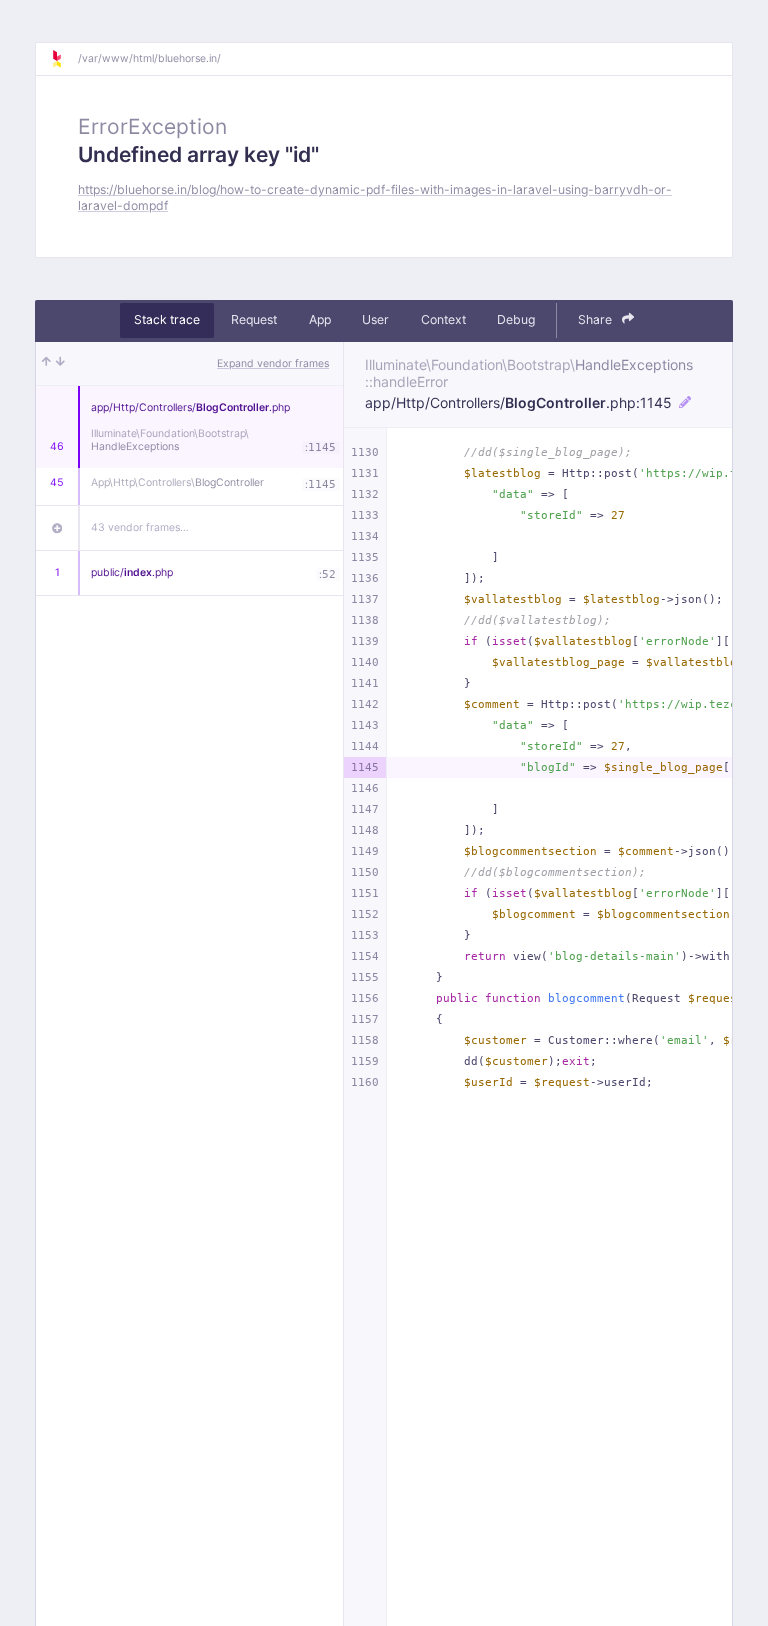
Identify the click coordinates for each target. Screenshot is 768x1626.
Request (254, 319)
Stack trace (167, 319)
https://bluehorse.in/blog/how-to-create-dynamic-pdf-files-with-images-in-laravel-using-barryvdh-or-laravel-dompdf (375, 197)
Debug (516, 319)
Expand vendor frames (273, 363)
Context (443, 319)
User (375, 319)
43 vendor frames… (140, 527)
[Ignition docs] (64, 59)
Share (596, 319)
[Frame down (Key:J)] (60, 364)
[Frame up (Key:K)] (46, 364)
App (320, 319)
